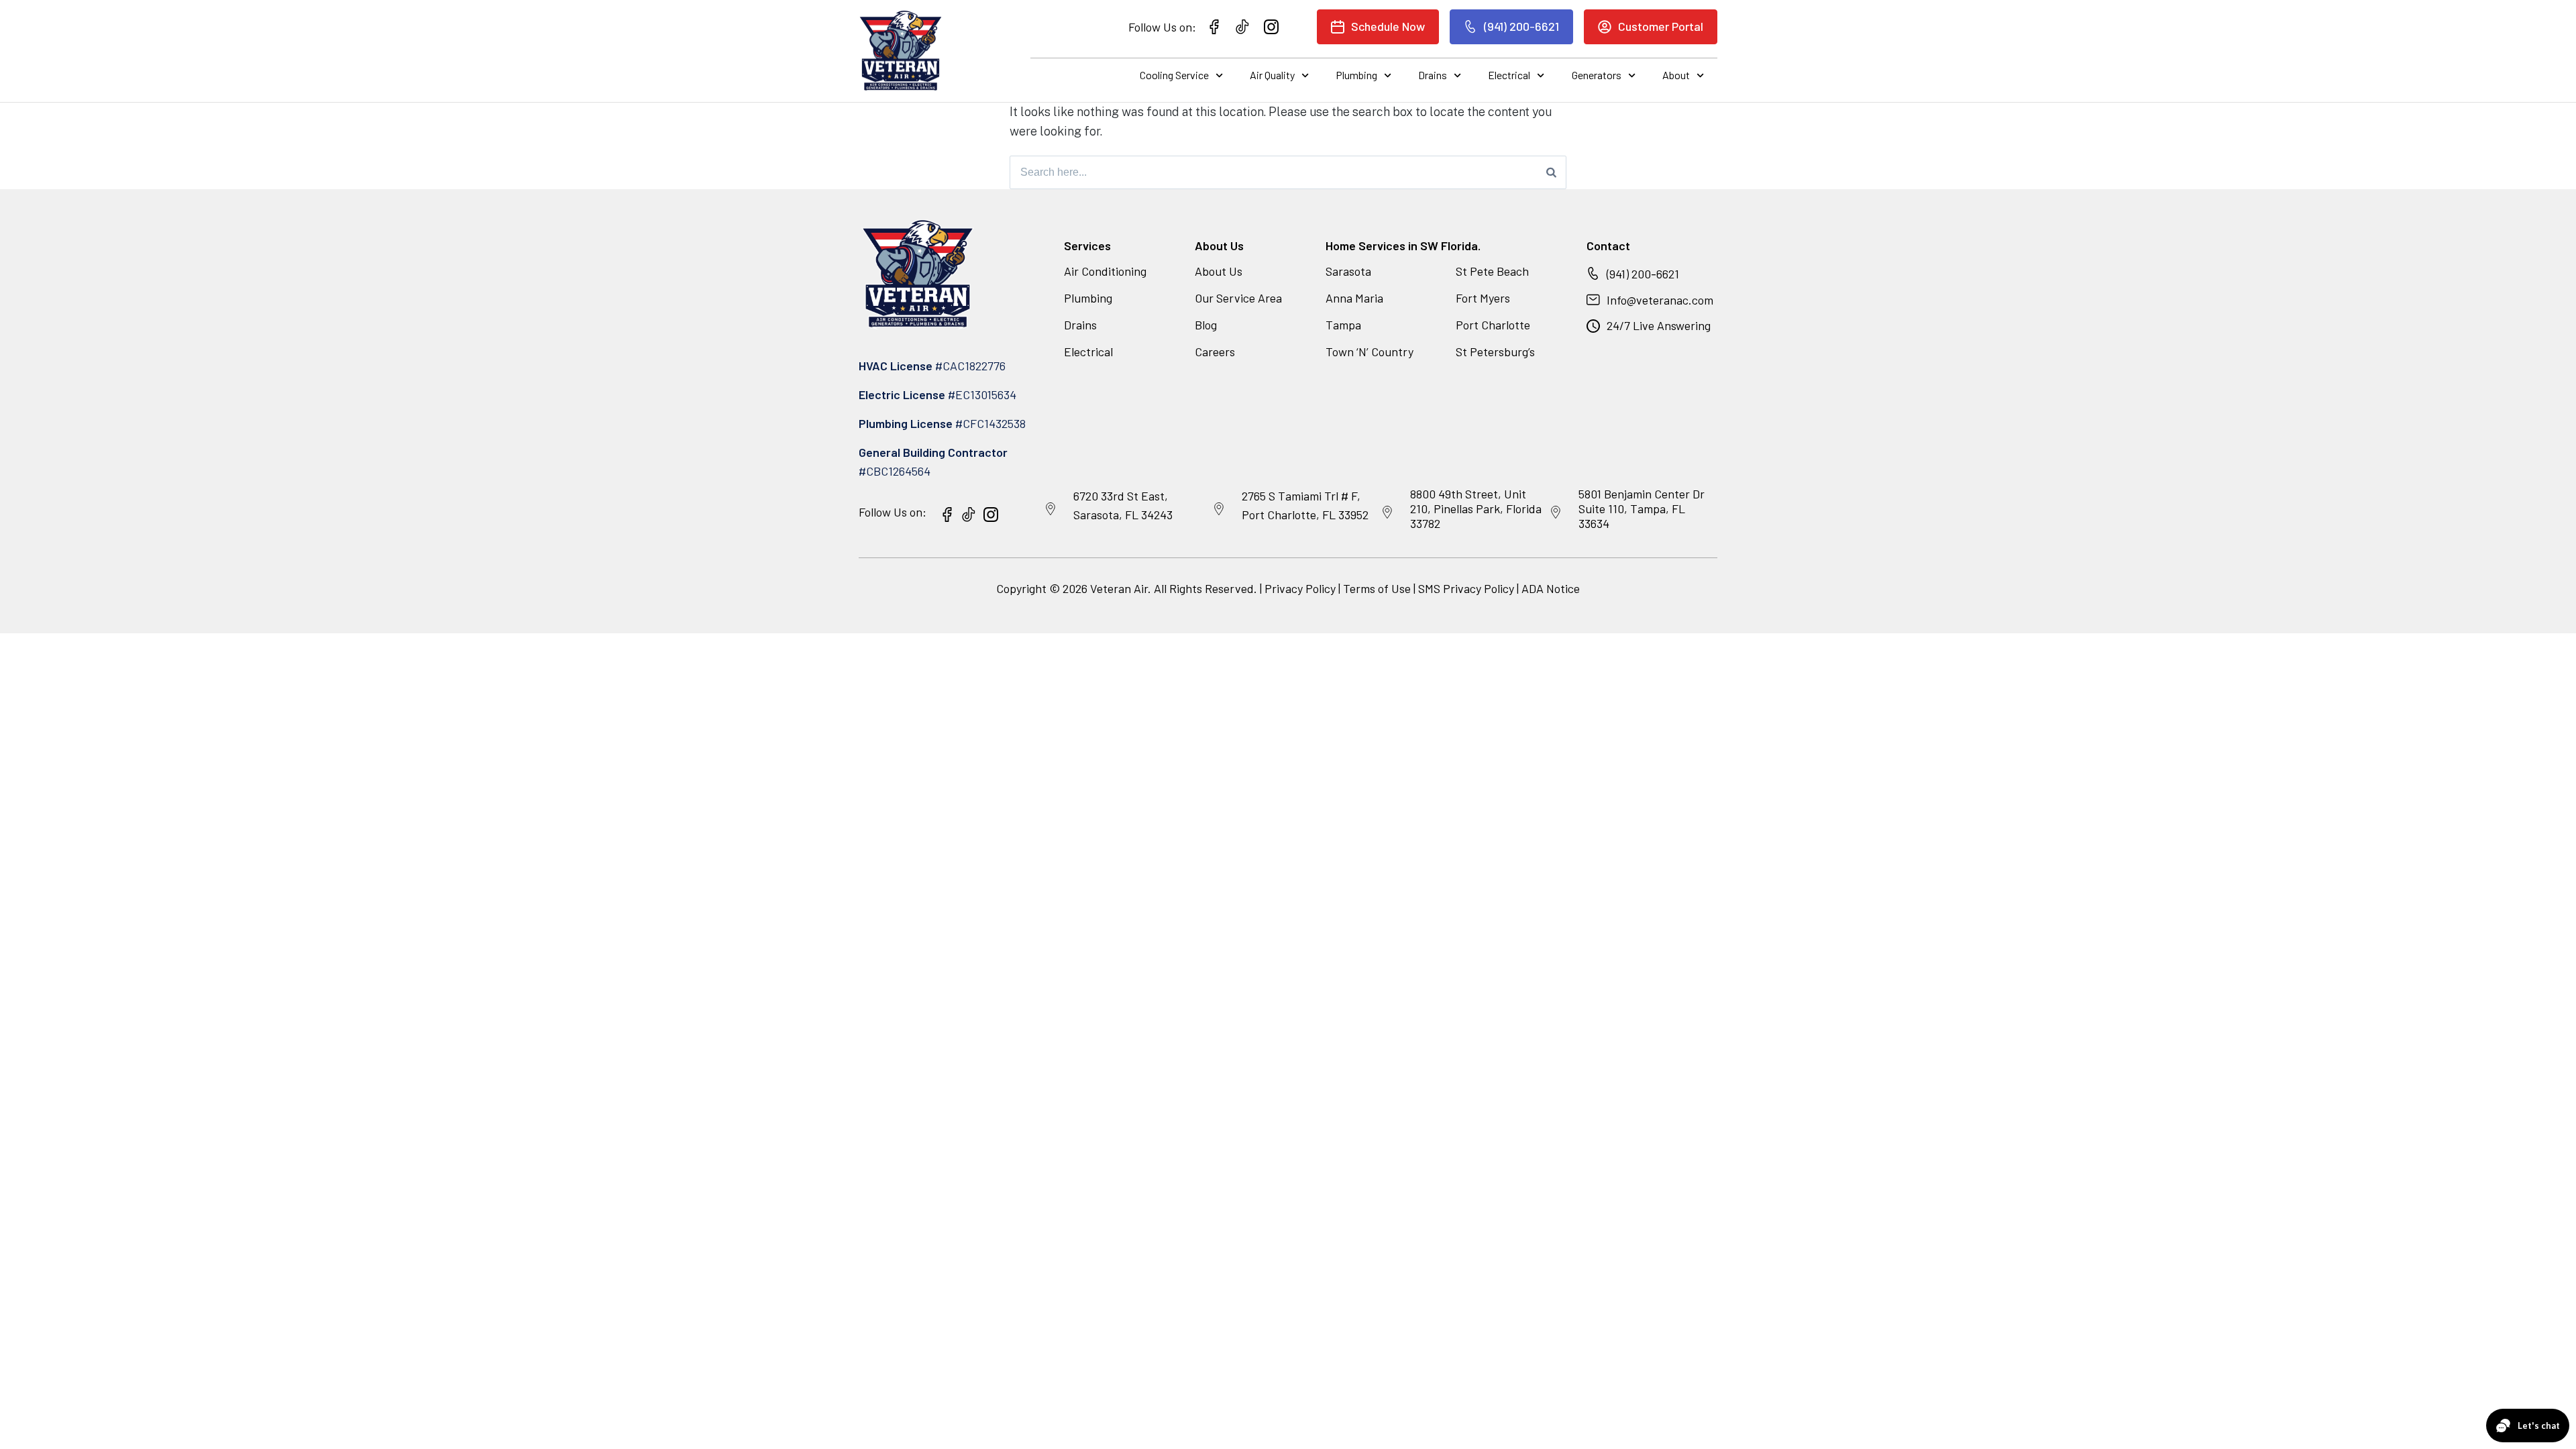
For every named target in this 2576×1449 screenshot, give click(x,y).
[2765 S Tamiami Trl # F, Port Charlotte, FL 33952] (1219, 509)
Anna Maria (1354, 298)
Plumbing (1356, 75)
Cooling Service (1174, 75)
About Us (1219, 271)
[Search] (1551, 172)
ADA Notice (1551, 588)
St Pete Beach (1492, 271)
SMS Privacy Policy (1466, 588)
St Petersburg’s (1495, 352)
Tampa (1343, 325)
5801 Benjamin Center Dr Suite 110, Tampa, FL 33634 (1642, 508)
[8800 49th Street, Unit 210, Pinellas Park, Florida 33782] (1387, 513)
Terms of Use (1378, 588)
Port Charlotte (1493, 325)
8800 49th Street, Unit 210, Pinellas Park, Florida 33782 (1476, 508)
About (1676, 75)
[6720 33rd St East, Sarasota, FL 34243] (1051, 509)
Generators (1597, 75)
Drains (1433, 75)
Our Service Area (1238, 298)
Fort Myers (1483, 298)
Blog (1206, 325)
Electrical (1509, 75)
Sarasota (1348, 271)
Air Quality (1272, 75)
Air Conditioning (1105, 271)
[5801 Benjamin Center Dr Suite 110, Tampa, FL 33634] (1556, 513)
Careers (1215, 352)
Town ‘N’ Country (1370, 352)
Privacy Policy (1300, 588)
